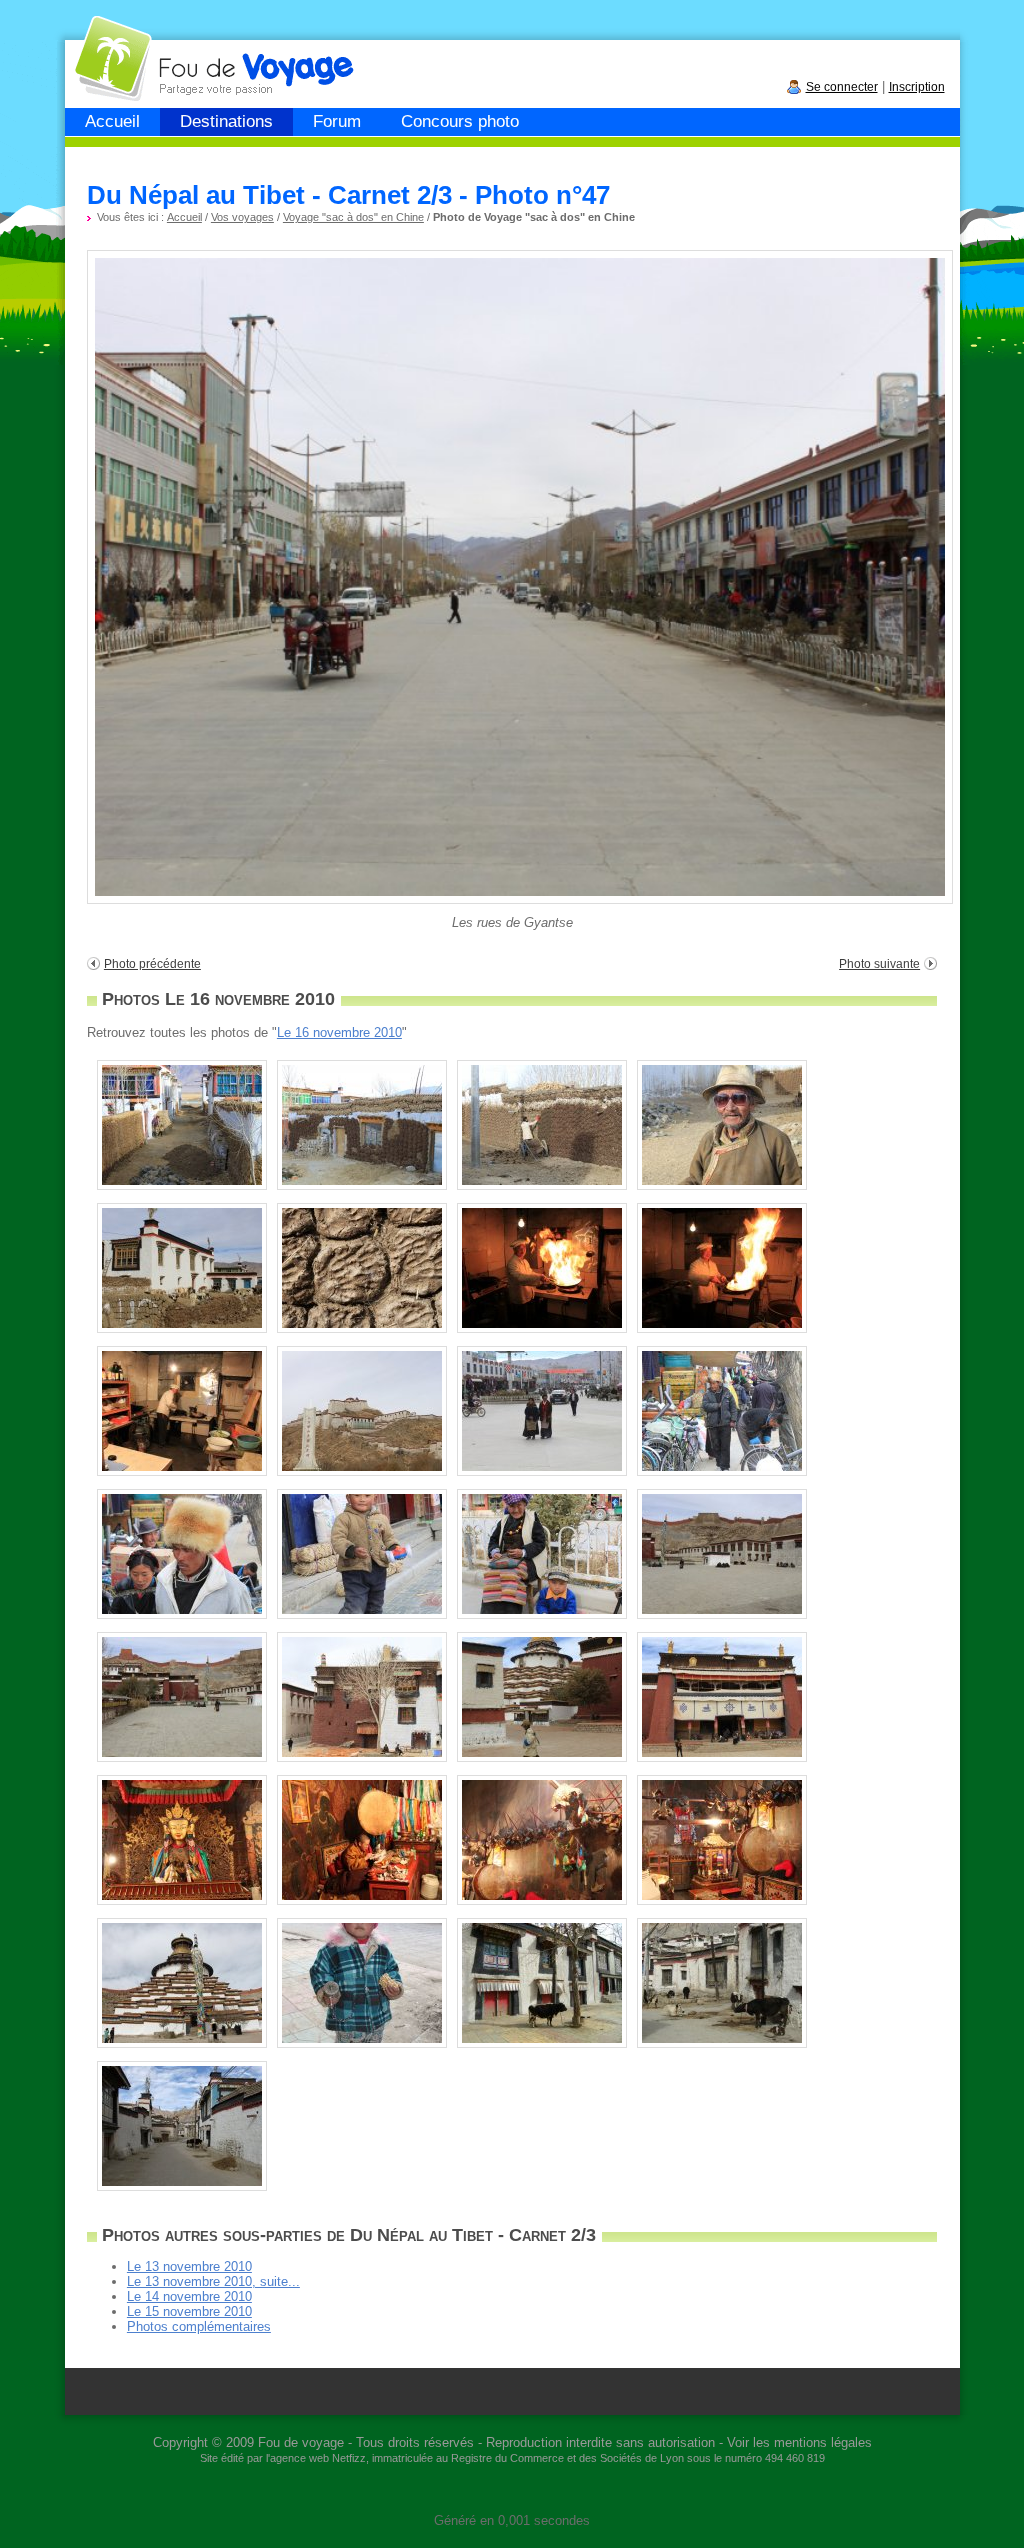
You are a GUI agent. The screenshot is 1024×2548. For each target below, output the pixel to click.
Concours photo (460, 121)
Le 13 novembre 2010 (189, 2266)
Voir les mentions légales (799, 2442)
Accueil (112, 121)
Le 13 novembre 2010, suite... (213, 2281)
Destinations (226, 121)
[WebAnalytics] (512, 2490)
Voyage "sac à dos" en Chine (353, 217)
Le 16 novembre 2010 (339, 1032)
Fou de (141, 48)
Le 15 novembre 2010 (189, 2311)
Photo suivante (879, 964)
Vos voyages (242, 217)
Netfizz (349, 2458)
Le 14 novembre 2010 (189, 2296)
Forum (337, 121)
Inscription (917, 87)
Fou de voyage (301, 2442)
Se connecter (842, 87)
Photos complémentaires (199, 2326)
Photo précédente (152, 964)
